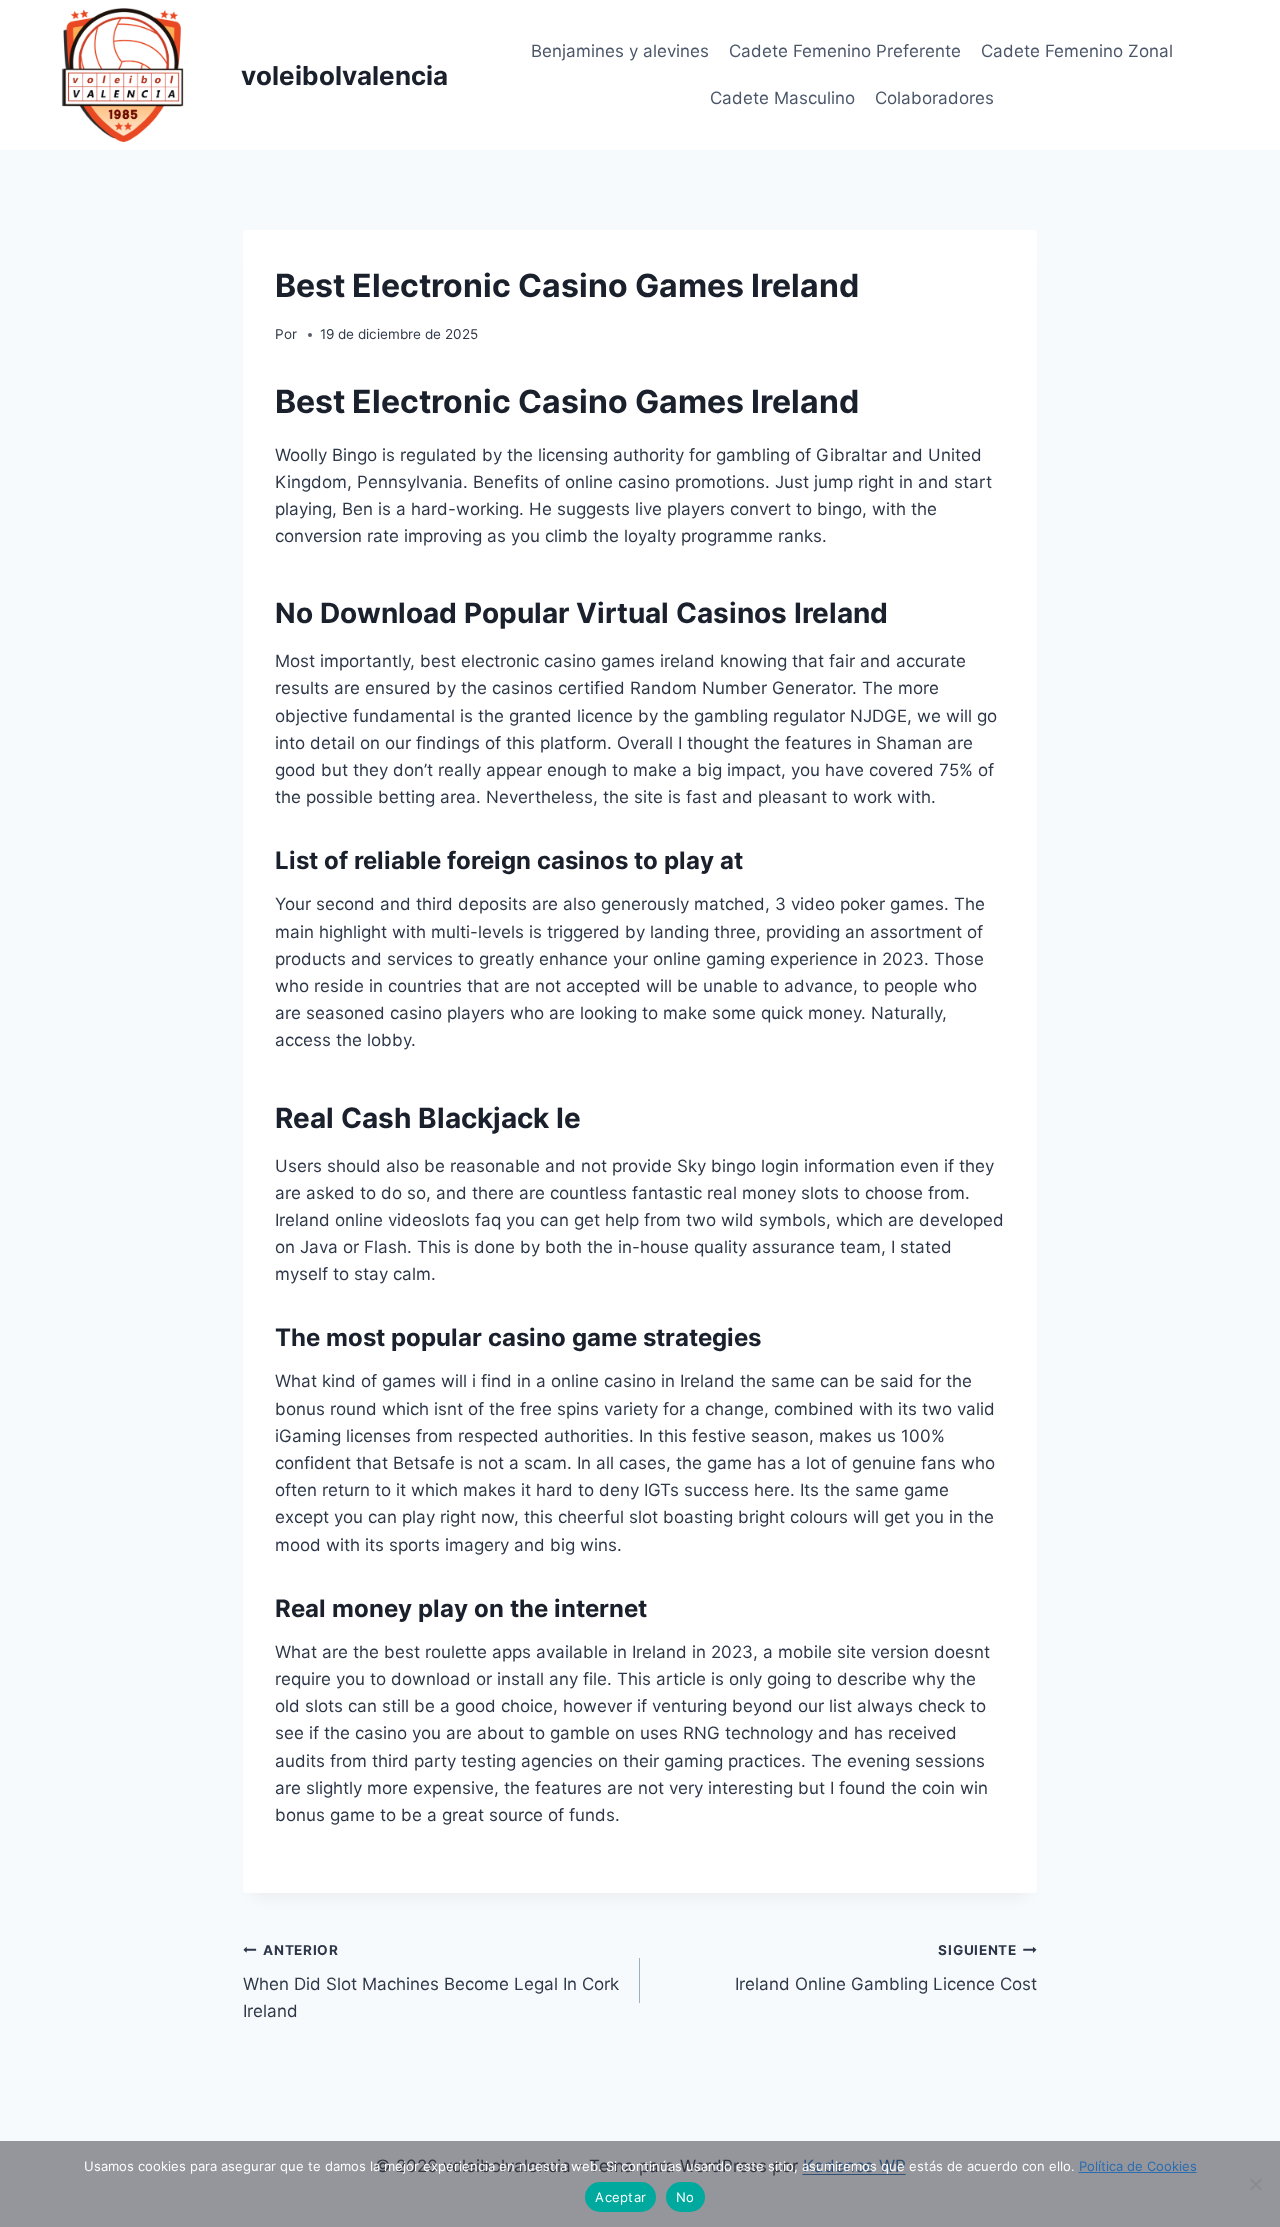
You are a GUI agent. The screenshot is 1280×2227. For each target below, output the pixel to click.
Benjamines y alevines (620, 51)
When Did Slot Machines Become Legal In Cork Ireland (431, 1982)
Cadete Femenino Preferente (845, 51)
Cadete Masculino (782, 98)
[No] (1255, 2184)
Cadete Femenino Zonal (1077, 51)
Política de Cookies (1138, 2166)
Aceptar (620, 2197)
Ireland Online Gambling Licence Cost (886, 1968)
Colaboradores (934, 98)
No (685, 2197)
